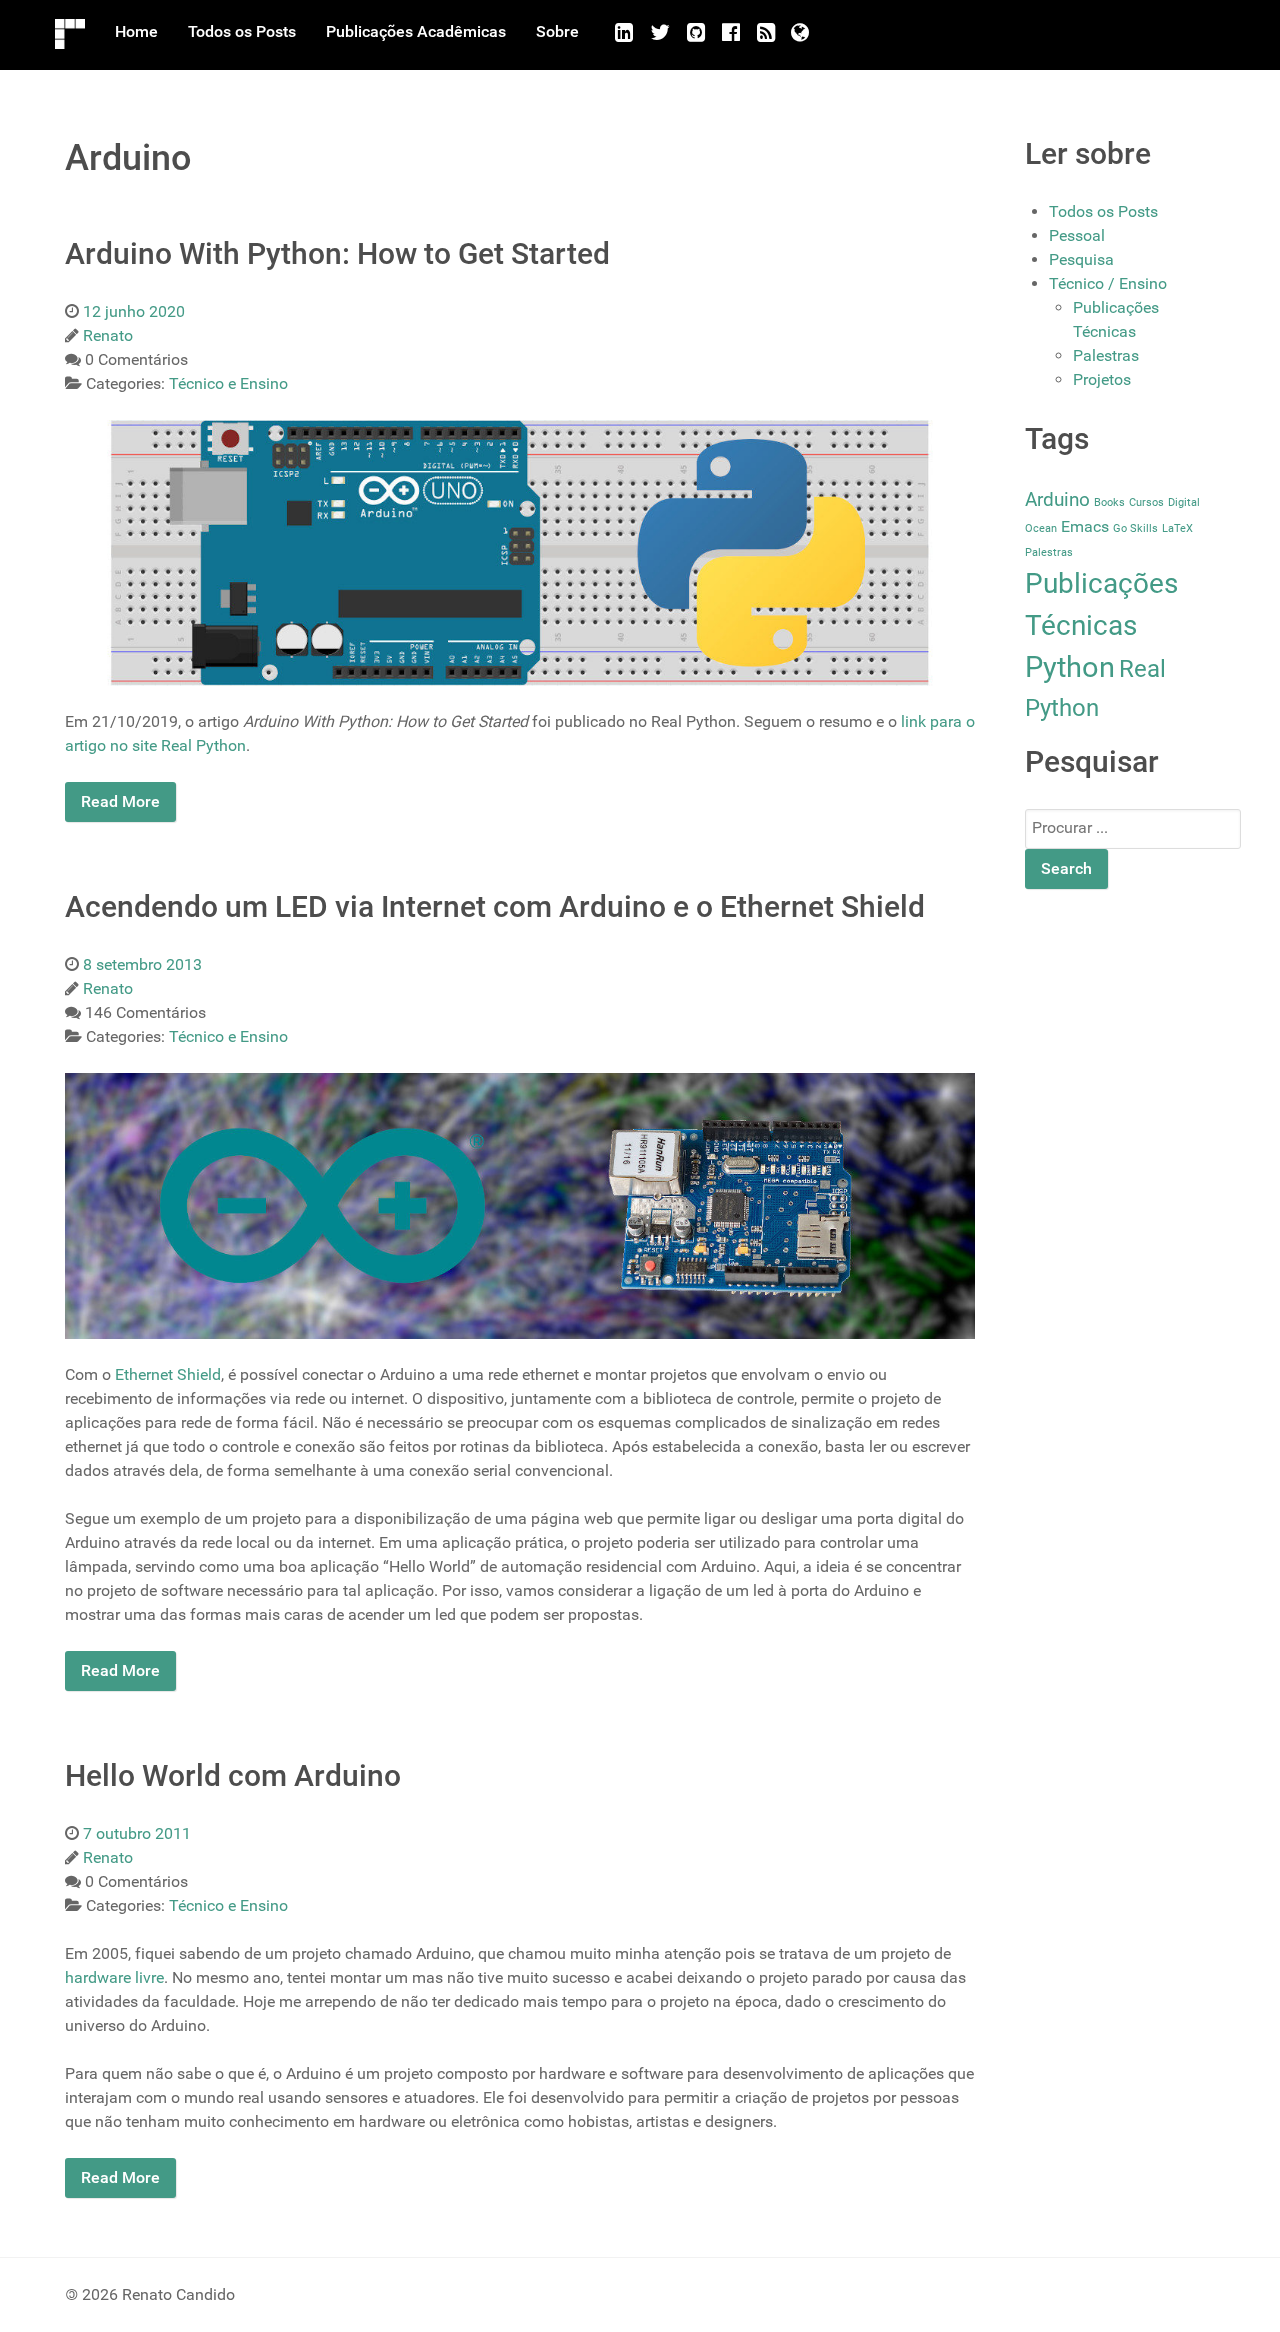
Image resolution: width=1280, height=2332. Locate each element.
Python (1070, 667)
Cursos (1146, 502)
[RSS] (765, 32)
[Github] (696, 32)
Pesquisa (1081, 259)
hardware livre (114, 1977)
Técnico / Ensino (1108, 283)
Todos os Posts (1103, 211)
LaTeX (1177, 528)
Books (1109, 502)
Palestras (1106, 355)
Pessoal (1077, 235)
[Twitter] (660, 32)
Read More (120, 801)
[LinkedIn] (624, 32)
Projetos (1102, 379)
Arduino (1057, 499)
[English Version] (800, 32)
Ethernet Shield (168, 1374)
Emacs (1085, 526)
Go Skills (1135, 528)
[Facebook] (730, 32)
